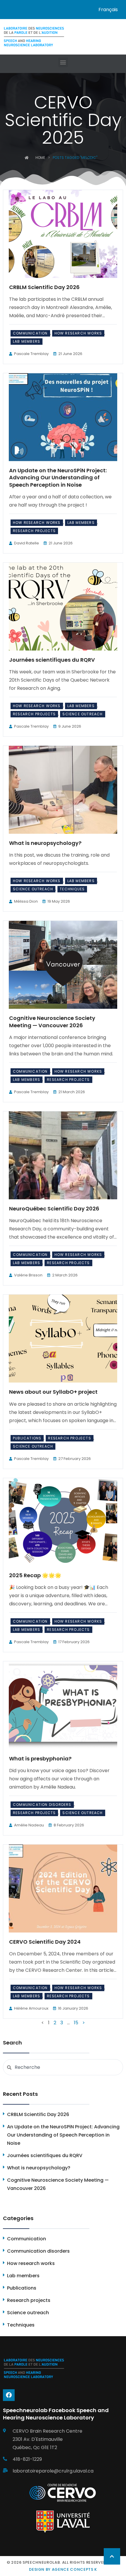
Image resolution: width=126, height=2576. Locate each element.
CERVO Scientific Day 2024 (45, 1942)
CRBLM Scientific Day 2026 (44, 287)
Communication (30, 333)
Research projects (34, 531)
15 (76, 2023)
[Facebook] (9, 2395)
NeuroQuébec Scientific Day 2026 (54, 1209)
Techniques (72, 889)
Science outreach (82, 714)
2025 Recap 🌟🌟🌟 (35, 1575)
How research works (78, 333)
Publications (27, 1438)
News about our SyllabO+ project (53, 1392)
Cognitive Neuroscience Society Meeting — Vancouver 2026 (52, 1022)
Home (40, 158)
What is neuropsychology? (45, 843)
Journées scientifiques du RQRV (52, 660)
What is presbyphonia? (40, 1759)
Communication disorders (42, 1805)
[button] (63, 62)
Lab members (27, 341)
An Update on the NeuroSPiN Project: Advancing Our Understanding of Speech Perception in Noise (58, 478)
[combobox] (63, 2067)
